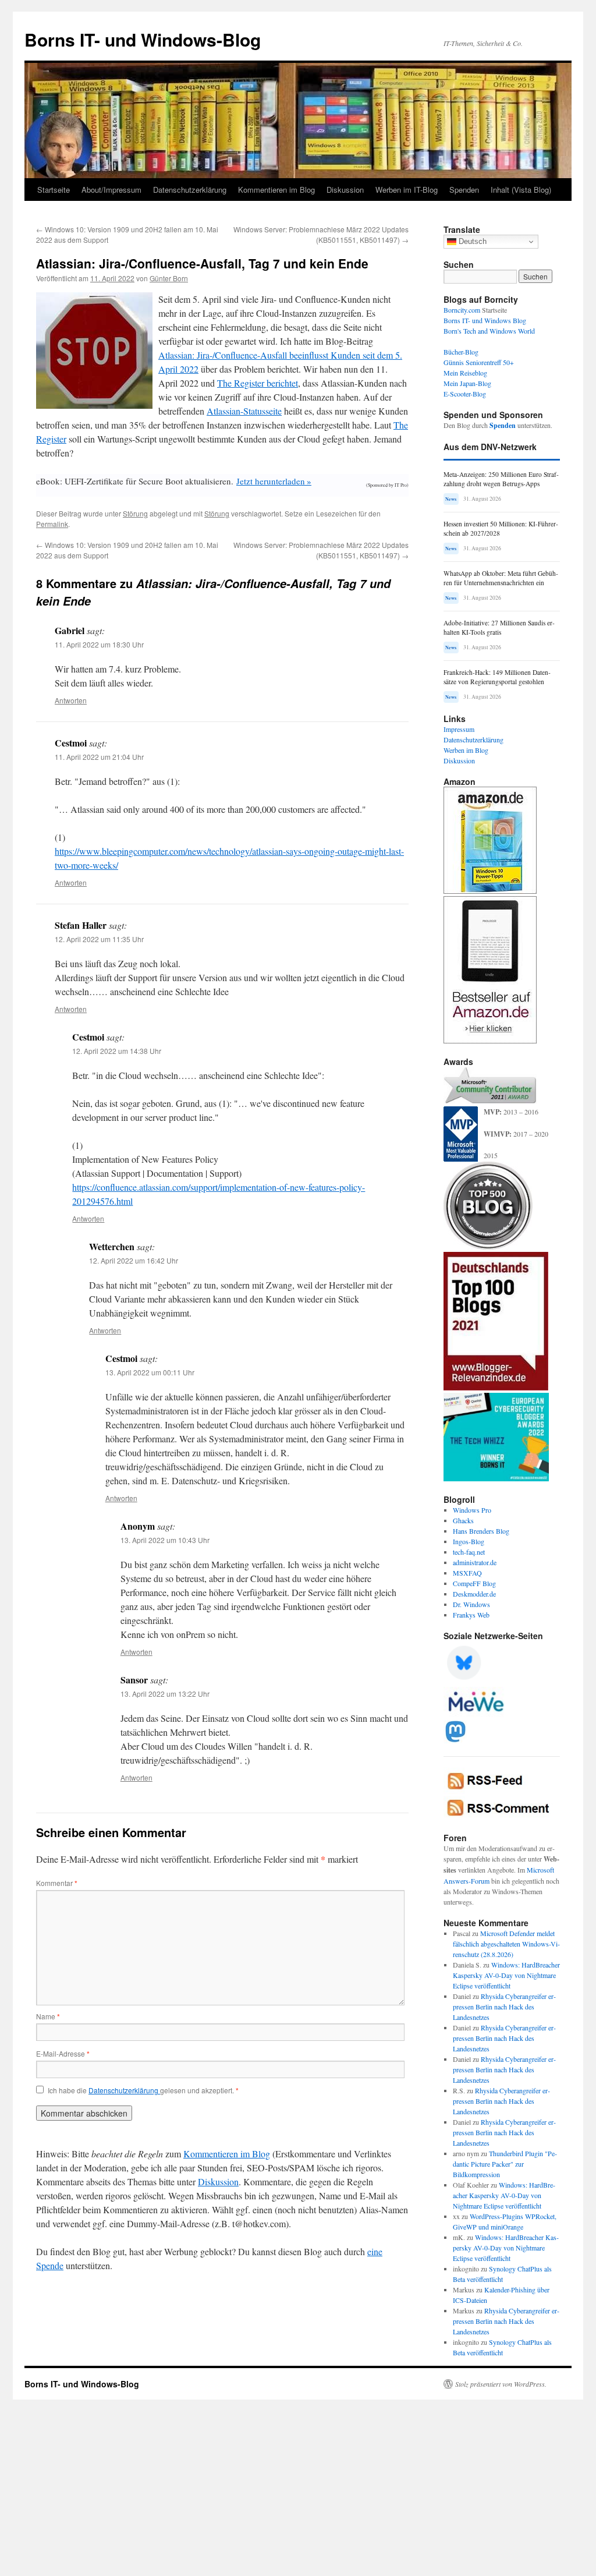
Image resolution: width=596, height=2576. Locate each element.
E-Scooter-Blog (465, 394)
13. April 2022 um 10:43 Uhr (165, 1540)
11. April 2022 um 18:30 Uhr (99, 644)
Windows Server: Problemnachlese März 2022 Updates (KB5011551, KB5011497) (321, 234)
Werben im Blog (466, 750)
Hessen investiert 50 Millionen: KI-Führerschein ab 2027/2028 (501, 528)
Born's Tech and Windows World (489, 331)
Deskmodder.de (474, 1594)
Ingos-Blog (469, 1541)
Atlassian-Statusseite (244, 411)
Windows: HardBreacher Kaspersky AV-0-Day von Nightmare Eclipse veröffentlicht (506, 1975)
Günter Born (169, 278)
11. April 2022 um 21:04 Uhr (99, 757)
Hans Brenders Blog (481, 1531)
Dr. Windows (471, 1604)
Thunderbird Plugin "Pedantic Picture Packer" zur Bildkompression (505, 2164)
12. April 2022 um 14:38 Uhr (117, 1051)
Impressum (459, 729)
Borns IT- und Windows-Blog (143, 39)
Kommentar (57, 1883)
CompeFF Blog (474, 1583)
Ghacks (463, 1520)
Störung (135, 513)
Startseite (54, 190)
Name (48, 2016)
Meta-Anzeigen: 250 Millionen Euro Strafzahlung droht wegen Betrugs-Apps (501, 479)
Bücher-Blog (461, 352)
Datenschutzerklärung (190, 190)
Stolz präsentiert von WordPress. (501, 2384)
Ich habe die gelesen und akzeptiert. (143, 2090)
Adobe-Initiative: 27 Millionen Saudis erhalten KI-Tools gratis (499, 627)
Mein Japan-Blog (467, 383)
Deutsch (471, 241)
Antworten (71, 700)
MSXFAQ (467, 1573)
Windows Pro (472, 1510)
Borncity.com (462, 310)
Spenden (464, 190)
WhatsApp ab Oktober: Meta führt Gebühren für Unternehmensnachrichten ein (501, 578)
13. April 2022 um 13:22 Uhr (165, 1694)
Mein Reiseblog (465, 373)
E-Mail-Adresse (63, 2053)
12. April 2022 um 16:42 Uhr (134, 1260)
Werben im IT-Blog (407, 190)
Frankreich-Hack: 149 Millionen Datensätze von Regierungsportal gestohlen (497, 677)
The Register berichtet (258, 383)
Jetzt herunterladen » (274, 481)
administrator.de (475, 1562)
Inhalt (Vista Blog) (521, 190)
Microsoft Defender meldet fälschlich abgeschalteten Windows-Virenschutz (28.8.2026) (506, 1944)
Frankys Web (471, 1615)
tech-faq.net (469, 1552)
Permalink (52, 524)
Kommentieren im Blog (276, 190)
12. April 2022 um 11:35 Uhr (99, 939)
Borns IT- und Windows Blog (485, 320)
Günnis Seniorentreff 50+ (479, 362)
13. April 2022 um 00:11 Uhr (150, 1372)
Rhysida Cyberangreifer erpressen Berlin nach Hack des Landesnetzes (504, 2007)
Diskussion (345, 190)
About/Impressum (111, 190)
